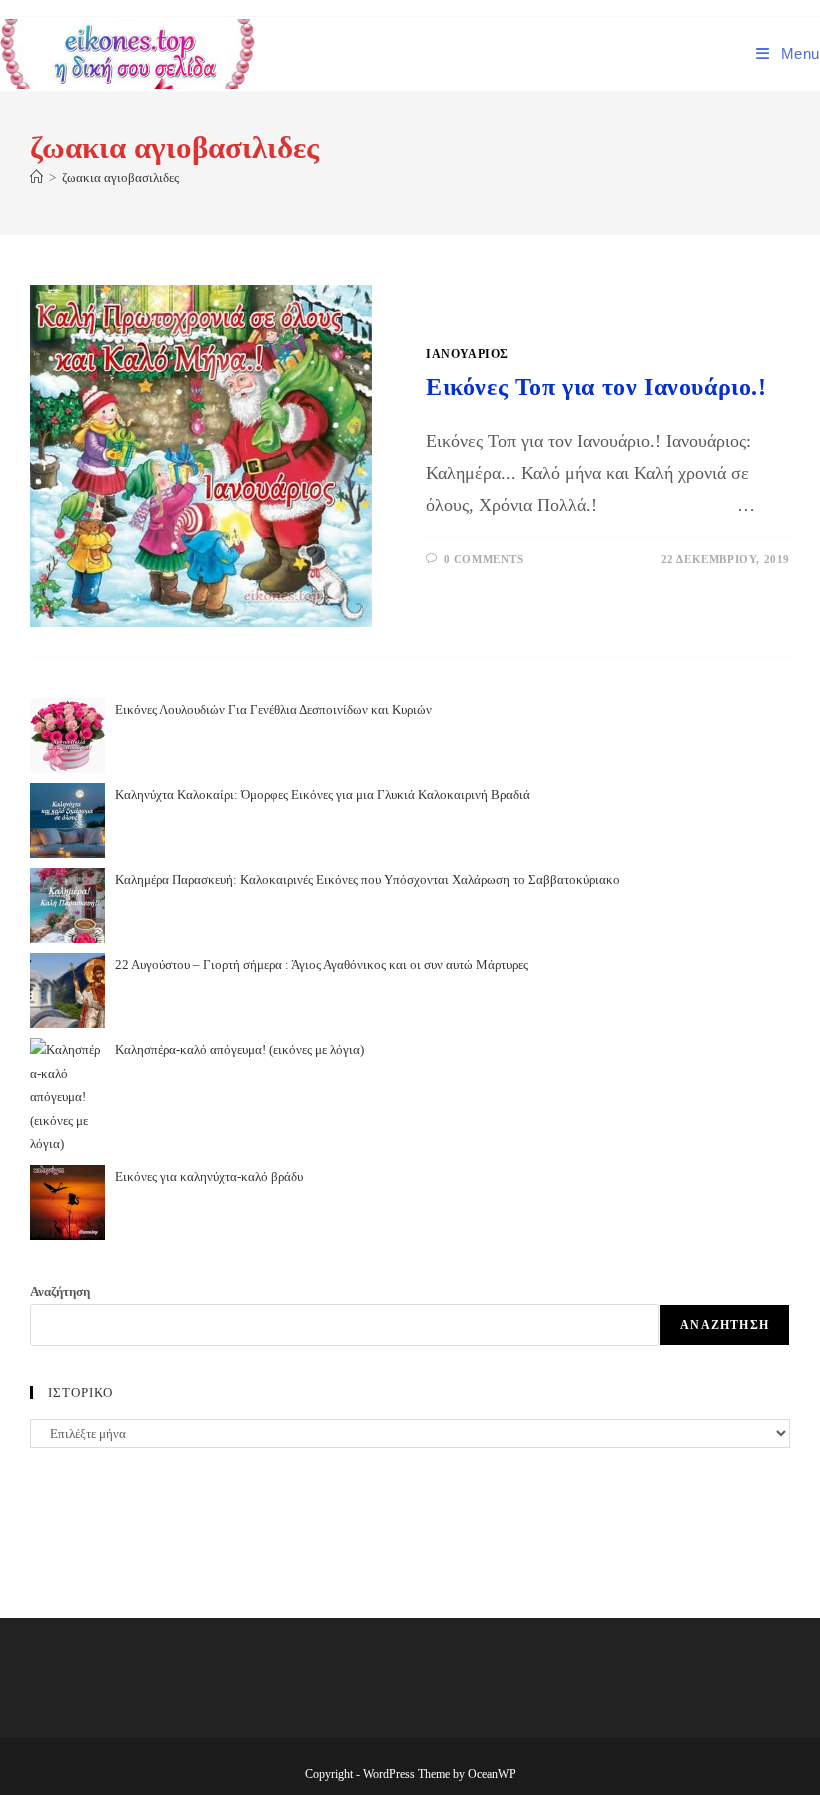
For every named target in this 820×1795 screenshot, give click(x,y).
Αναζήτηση (60, 1291)
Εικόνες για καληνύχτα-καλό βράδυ (209, 1176)
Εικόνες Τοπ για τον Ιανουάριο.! (596, 387)
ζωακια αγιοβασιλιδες (120, 177)
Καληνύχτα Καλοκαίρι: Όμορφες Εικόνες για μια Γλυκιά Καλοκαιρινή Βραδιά (322, 794)
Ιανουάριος (467, 354)
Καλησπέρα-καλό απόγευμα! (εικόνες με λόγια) (239, 1049)
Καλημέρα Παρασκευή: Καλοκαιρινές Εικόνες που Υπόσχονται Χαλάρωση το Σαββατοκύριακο (367, 879)
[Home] (36, 177)
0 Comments (484, 559)
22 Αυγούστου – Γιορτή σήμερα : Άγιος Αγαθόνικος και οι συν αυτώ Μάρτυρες (321, 964)
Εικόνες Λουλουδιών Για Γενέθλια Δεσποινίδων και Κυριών (273, 709)
